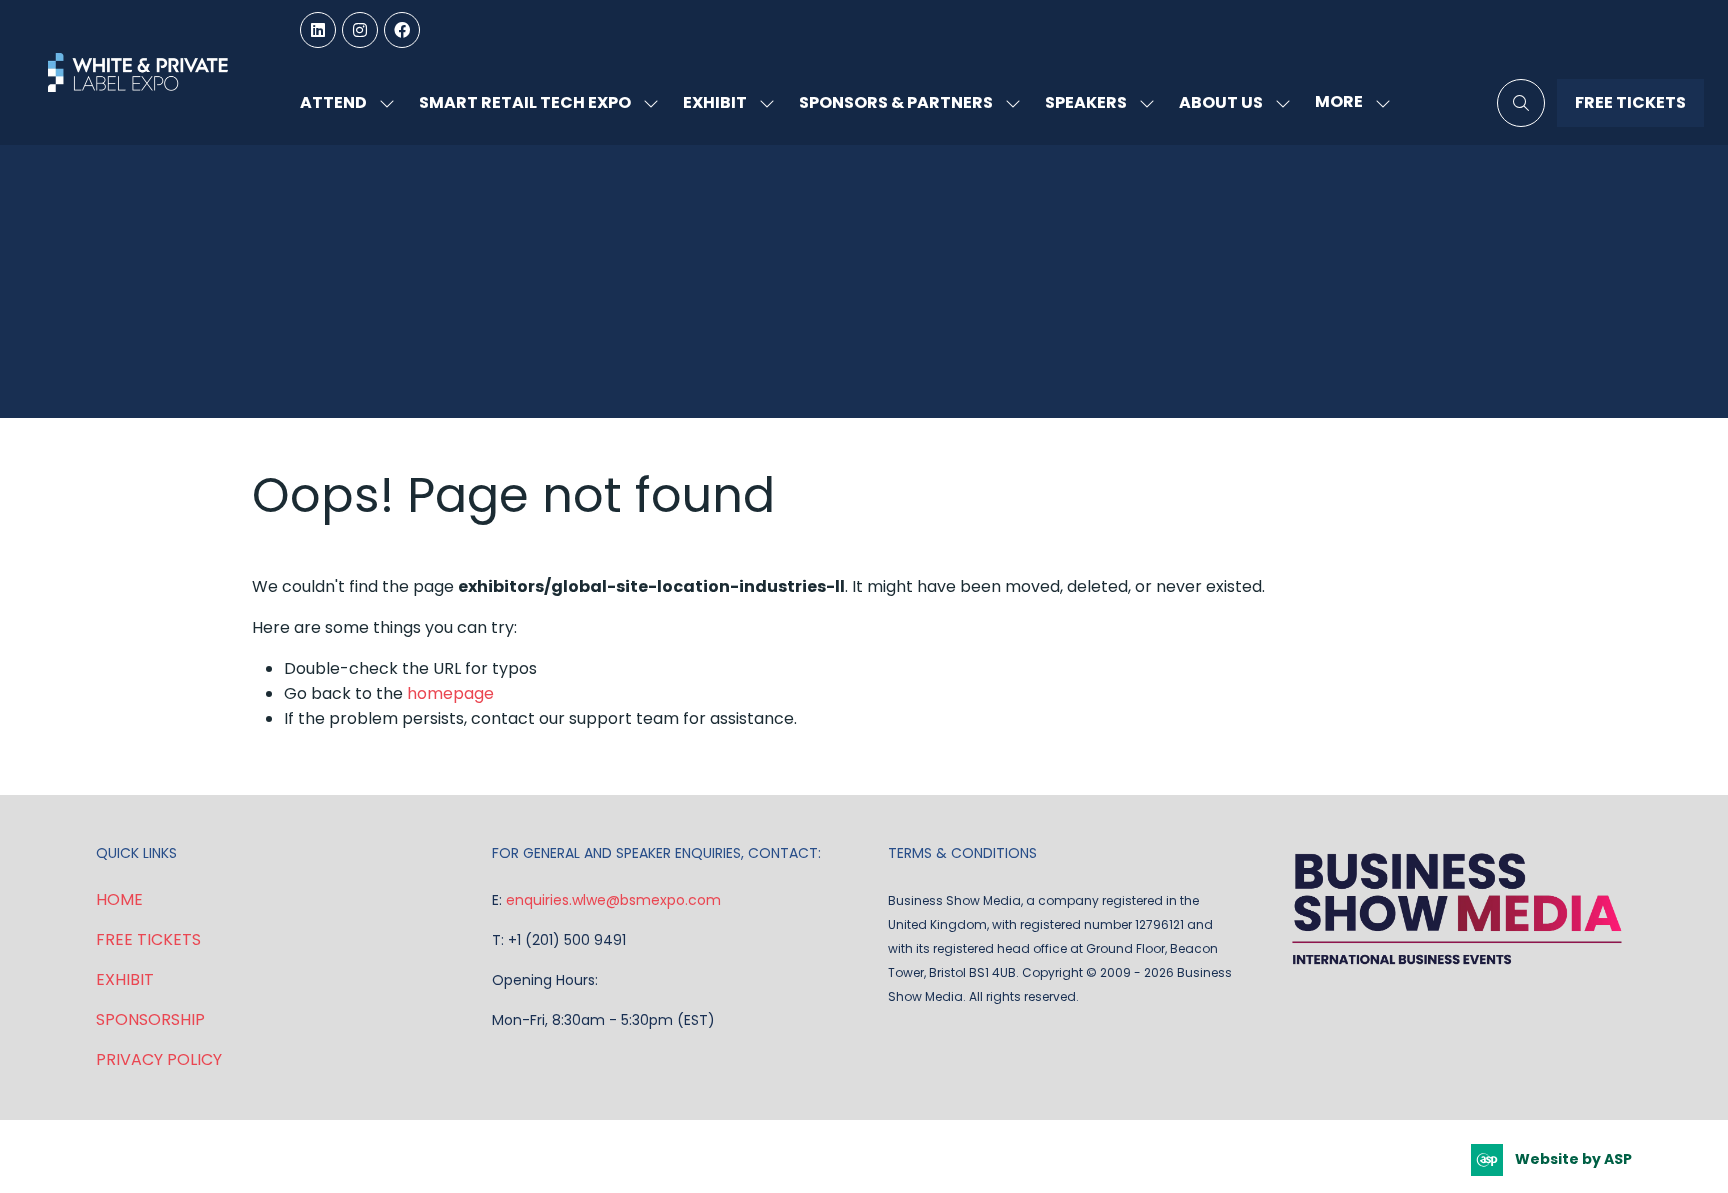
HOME (119, 899)
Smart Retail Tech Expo (525, 102)
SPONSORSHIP (150, 1019)
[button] (1347, 102)
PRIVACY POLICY (159, 1059)
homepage (450, 693)
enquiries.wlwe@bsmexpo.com (613, 900)
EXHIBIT (125, 979)
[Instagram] (360, 30)
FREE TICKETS (148, 939)
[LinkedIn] (318, 30)
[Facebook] (402, 30)
